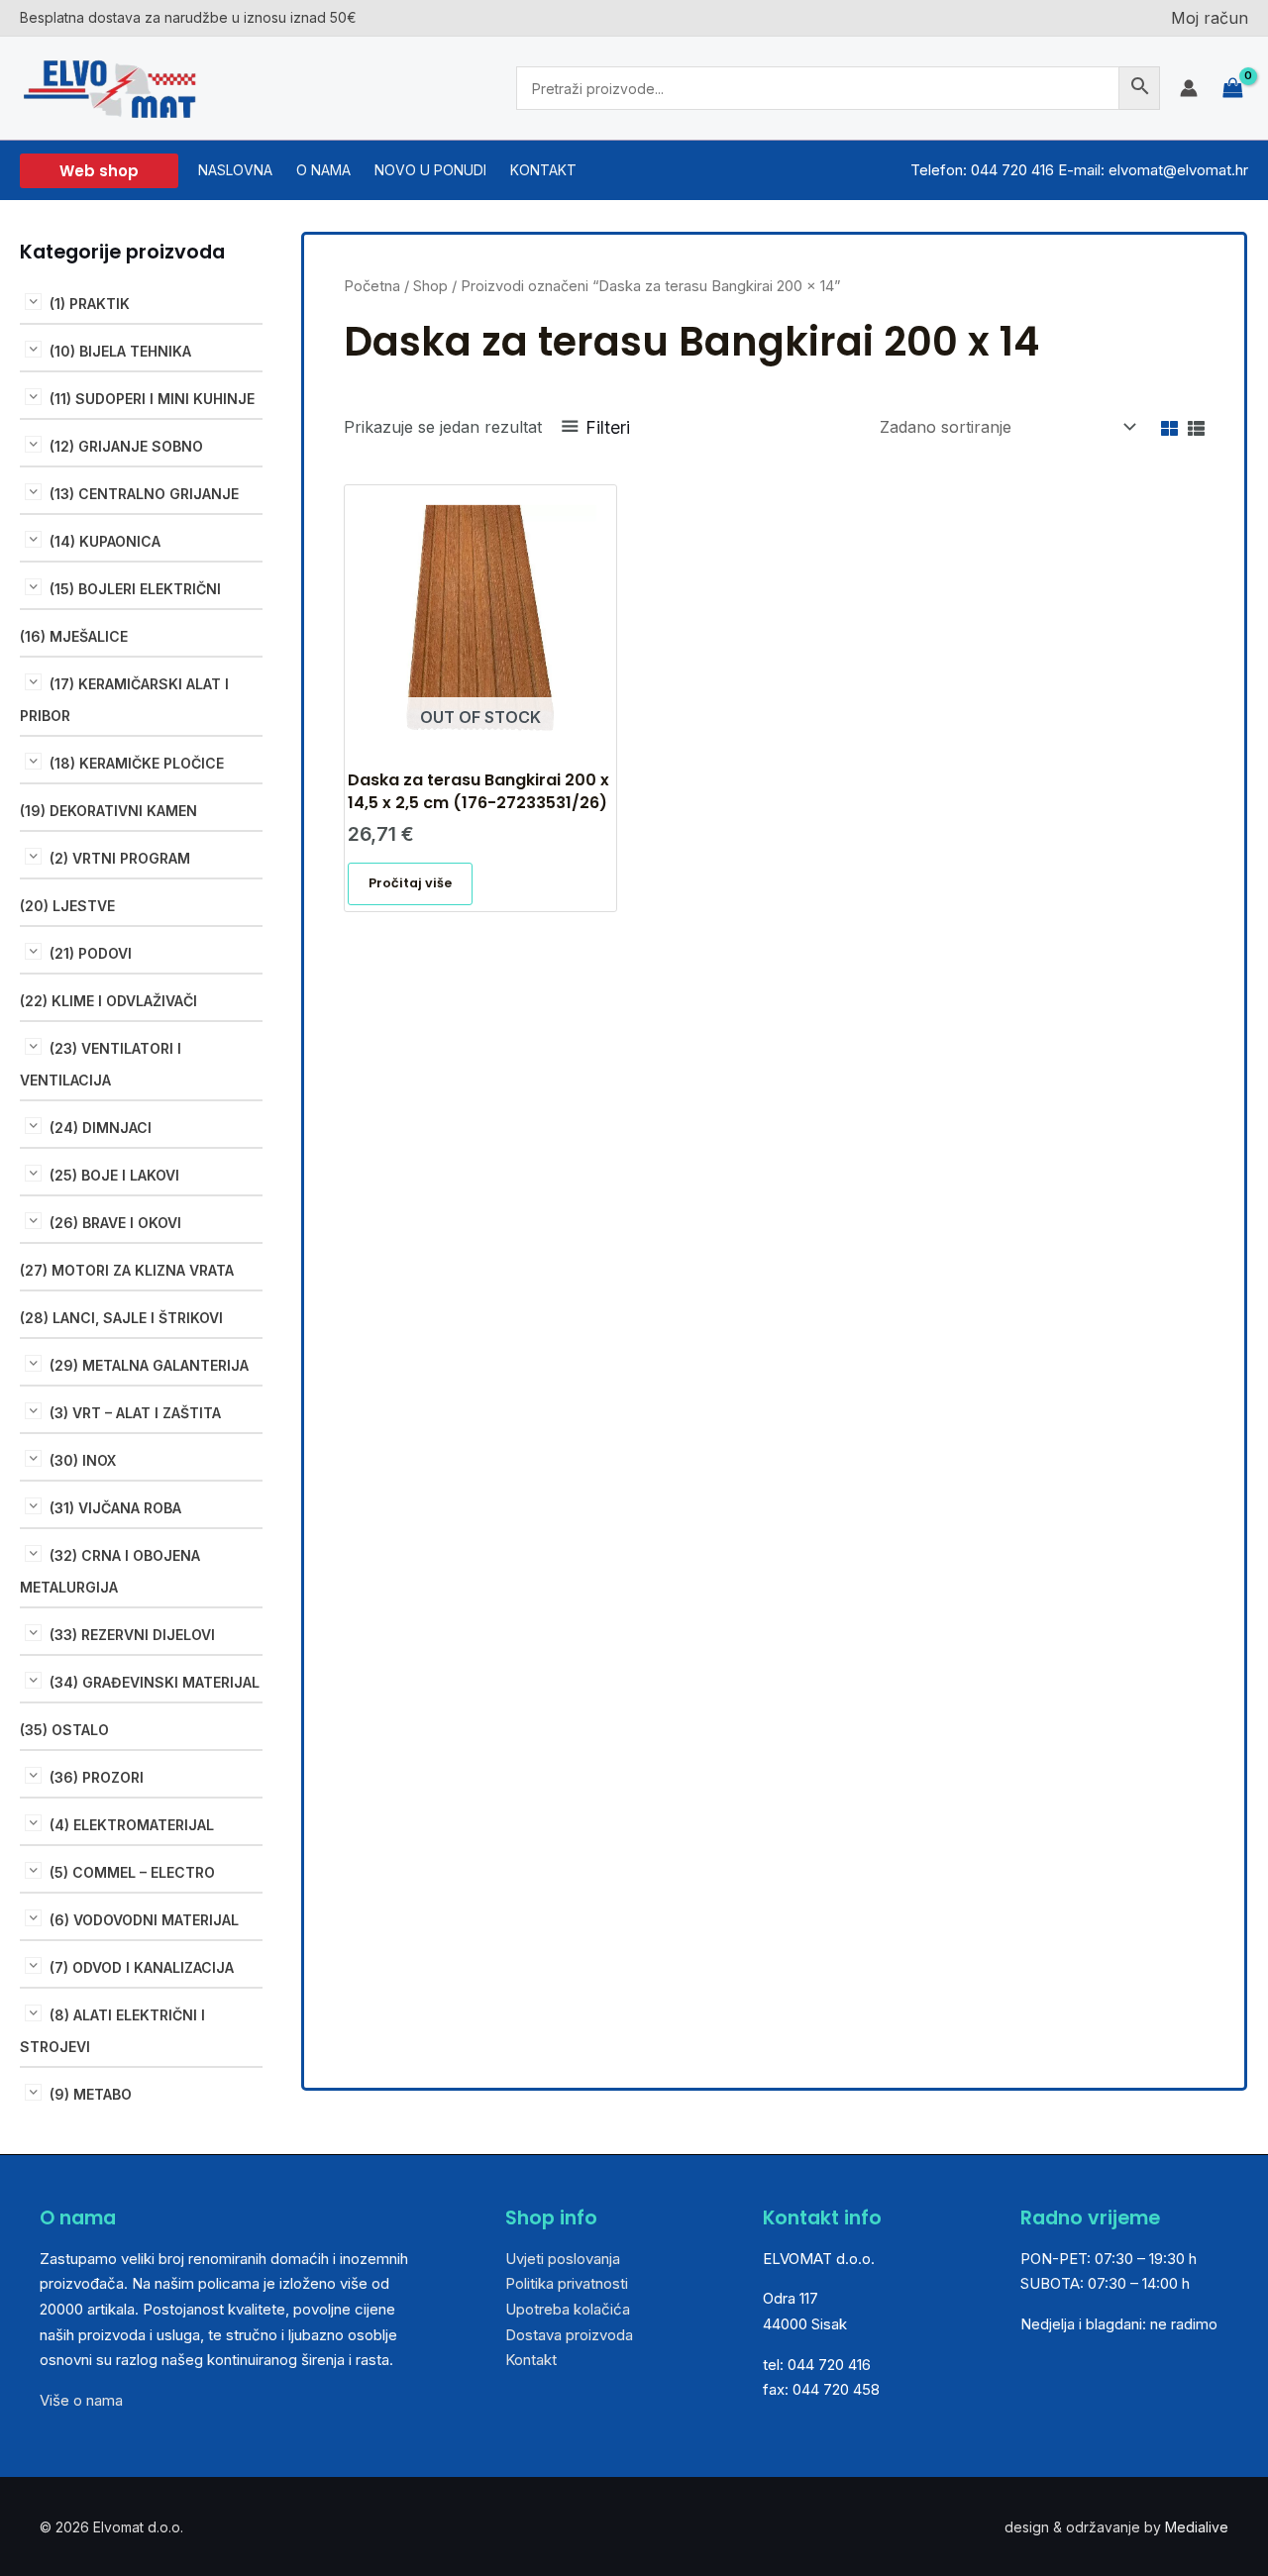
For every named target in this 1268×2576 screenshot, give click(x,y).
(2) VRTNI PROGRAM (120, 858)
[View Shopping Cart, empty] (1233, 89)
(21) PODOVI (91, 953)
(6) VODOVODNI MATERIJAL (144, 1920)
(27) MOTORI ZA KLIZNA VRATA (127, 1270)
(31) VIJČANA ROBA (115, 1508)
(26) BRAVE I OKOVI (115, 1223)
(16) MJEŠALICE (74, 636)
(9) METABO (91, 2094)
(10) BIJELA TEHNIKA (120, 351)
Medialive (1197, 2527)
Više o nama (81, 2400)
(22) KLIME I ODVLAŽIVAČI (108, 1001)
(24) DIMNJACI (101, 1128)
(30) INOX (83, 1460)
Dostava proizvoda (569, 2335)
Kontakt (531, 2360)
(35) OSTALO (64, 1730)
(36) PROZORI (97, 1777)
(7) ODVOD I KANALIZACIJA (142, 1967)
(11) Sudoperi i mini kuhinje (152, 399)
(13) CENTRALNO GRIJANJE (144, 494)
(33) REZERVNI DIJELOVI (132, 1635)
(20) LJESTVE (67, 906)
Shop (430, 286)
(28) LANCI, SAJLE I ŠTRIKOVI (121, 1318)
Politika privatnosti (567, 2283)
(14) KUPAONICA (105, 541)
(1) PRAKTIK (90, 304)
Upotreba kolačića (568, 2309)
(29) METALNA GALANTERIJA (149, 1365)
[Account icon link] (1189, 88)
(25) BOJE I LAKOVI (114, 1175)
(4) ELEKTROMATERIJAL (132, 1825)
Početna (372, 286)
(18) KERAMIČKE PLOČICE (137, 763)
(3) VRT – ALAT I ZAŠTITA (135, 1413)
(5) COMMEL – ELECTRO (132, 1872)
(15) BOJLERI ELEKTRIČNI (135, 589)
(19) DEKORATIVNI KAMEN (108, 811)
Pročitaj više (410, 883)
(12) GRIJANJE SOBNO (126, 446)
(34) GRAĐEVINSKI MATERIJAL (155, 1682)
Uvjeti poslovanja (563, 2259)
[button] (99, 171)
